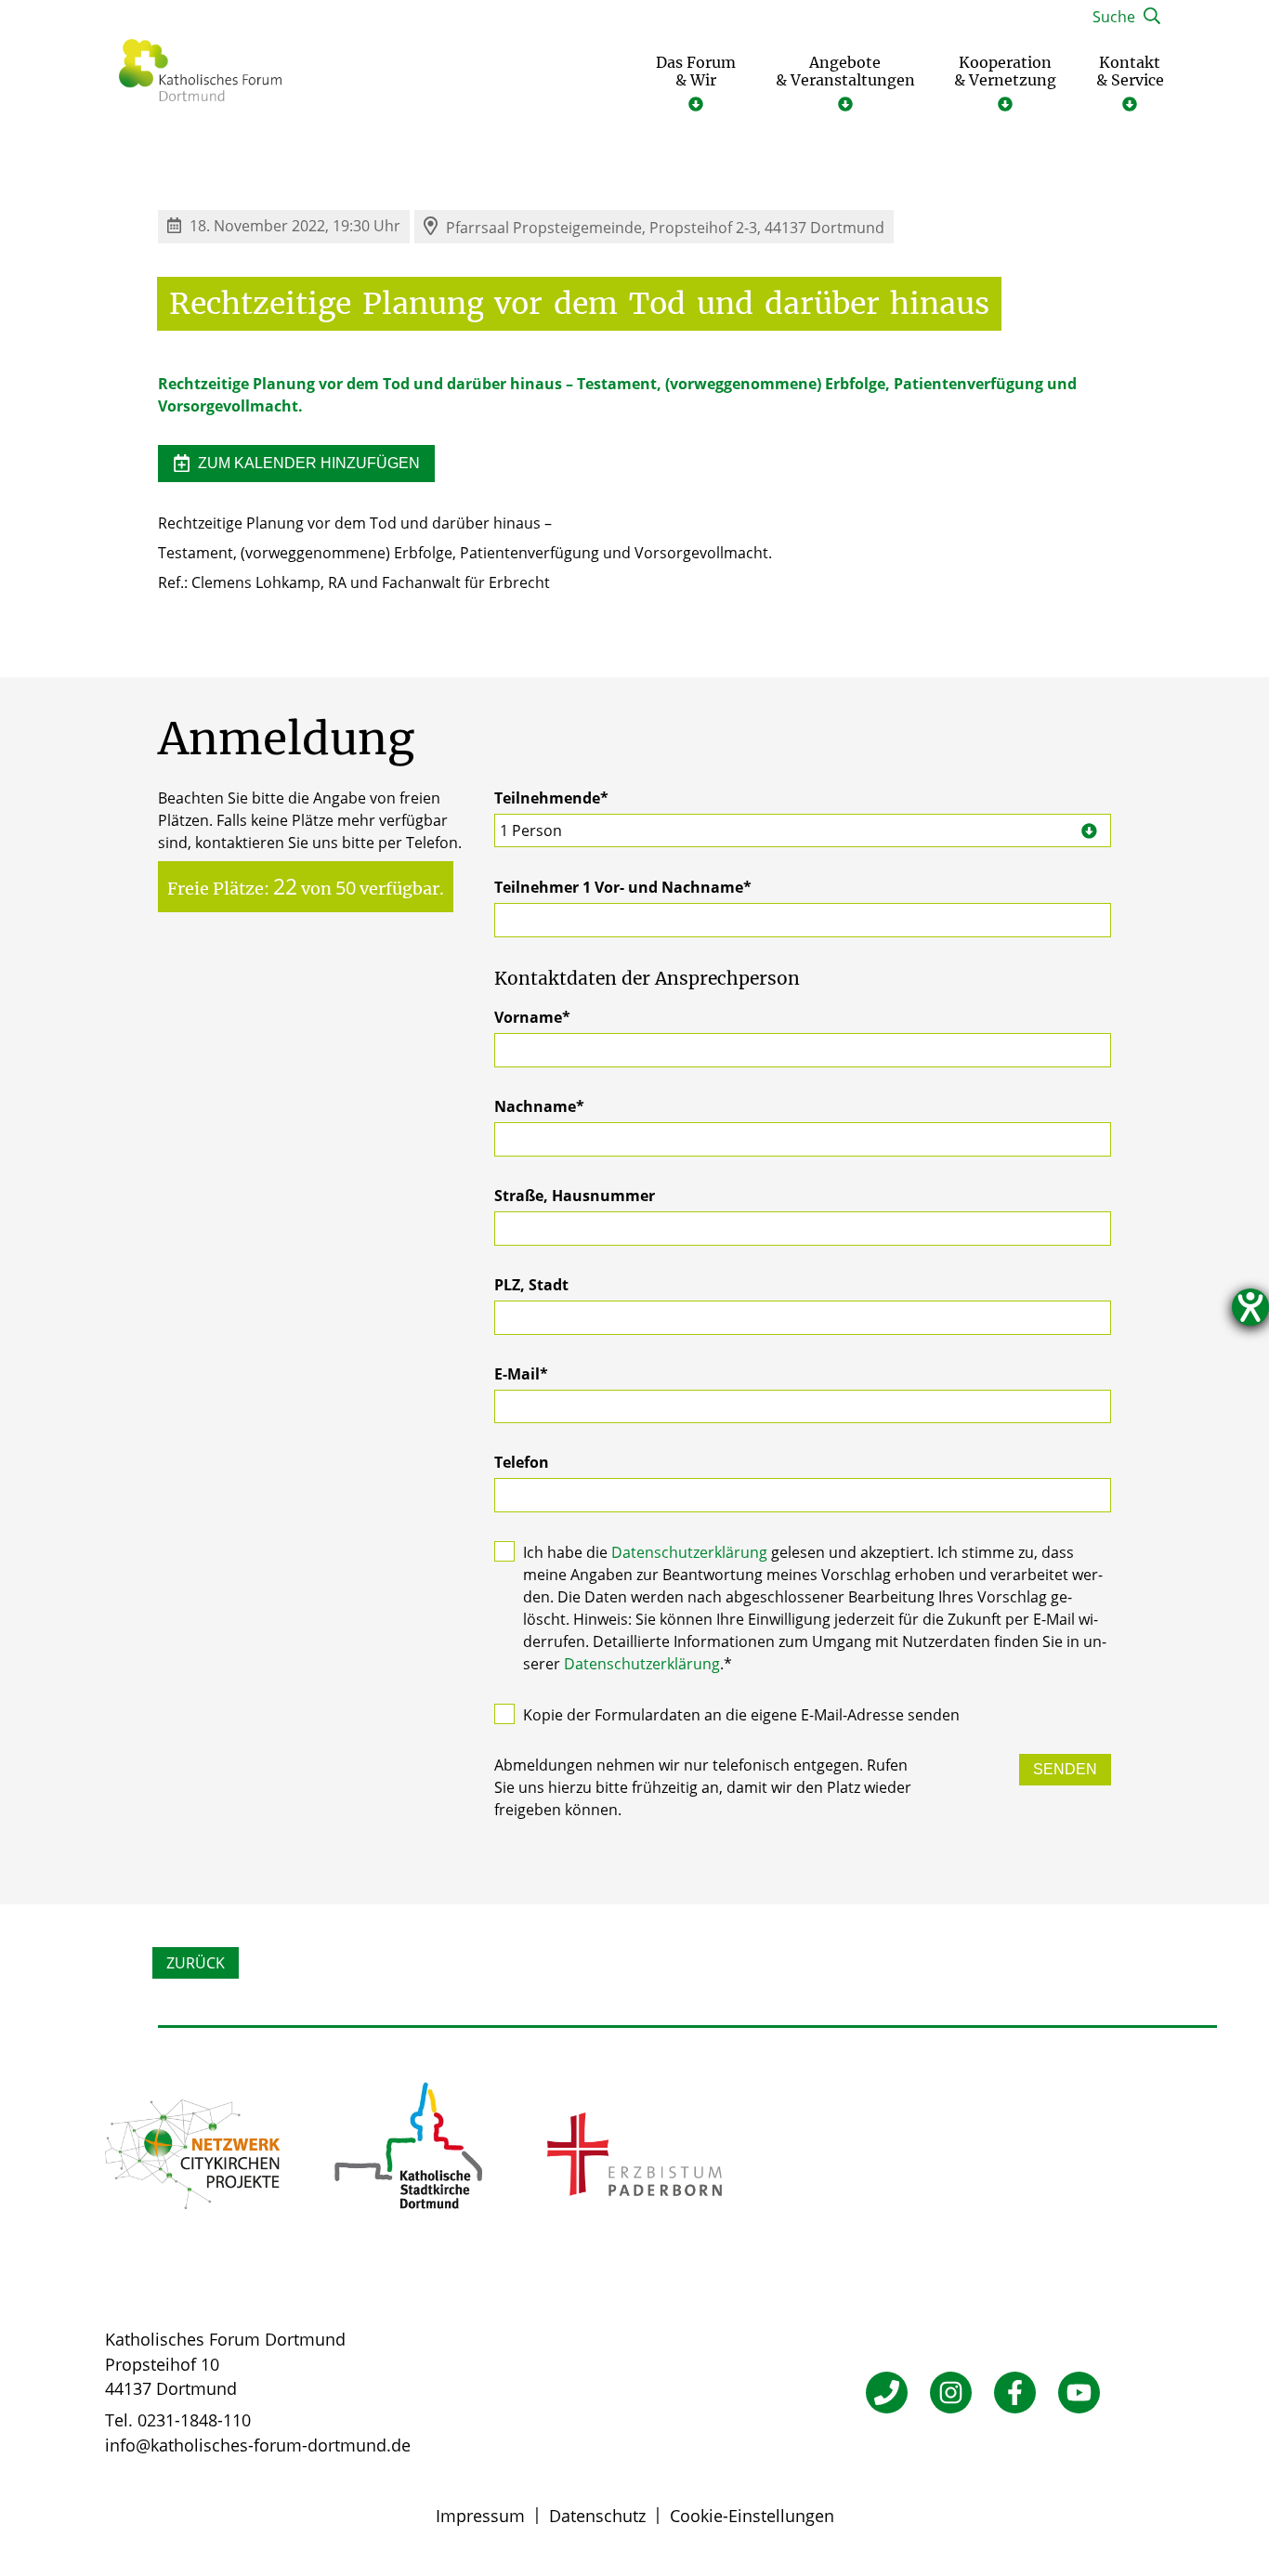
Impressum (480, 2516)
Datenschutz (597, 2516)
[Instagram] (951, 2393)
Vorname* (532, 1017)
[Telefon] (887, 2393)
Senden (1065, 1769)
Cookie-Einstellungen (752, 2516)
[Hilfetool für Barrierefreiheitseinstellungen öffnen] (1250, 1307)
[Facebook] (1015, 2393)
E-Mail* (521, 1374)
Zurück (196, 1963)
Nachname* (539, 1106)
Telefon (522, 1462)
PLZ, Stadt (531, 1285)
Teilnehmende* (551, 814)
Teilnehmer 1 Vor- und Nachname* (623, 887)
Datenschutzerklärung (689, 1552)
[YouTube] (1079, 2393)
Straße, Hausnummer (575, 1196)
